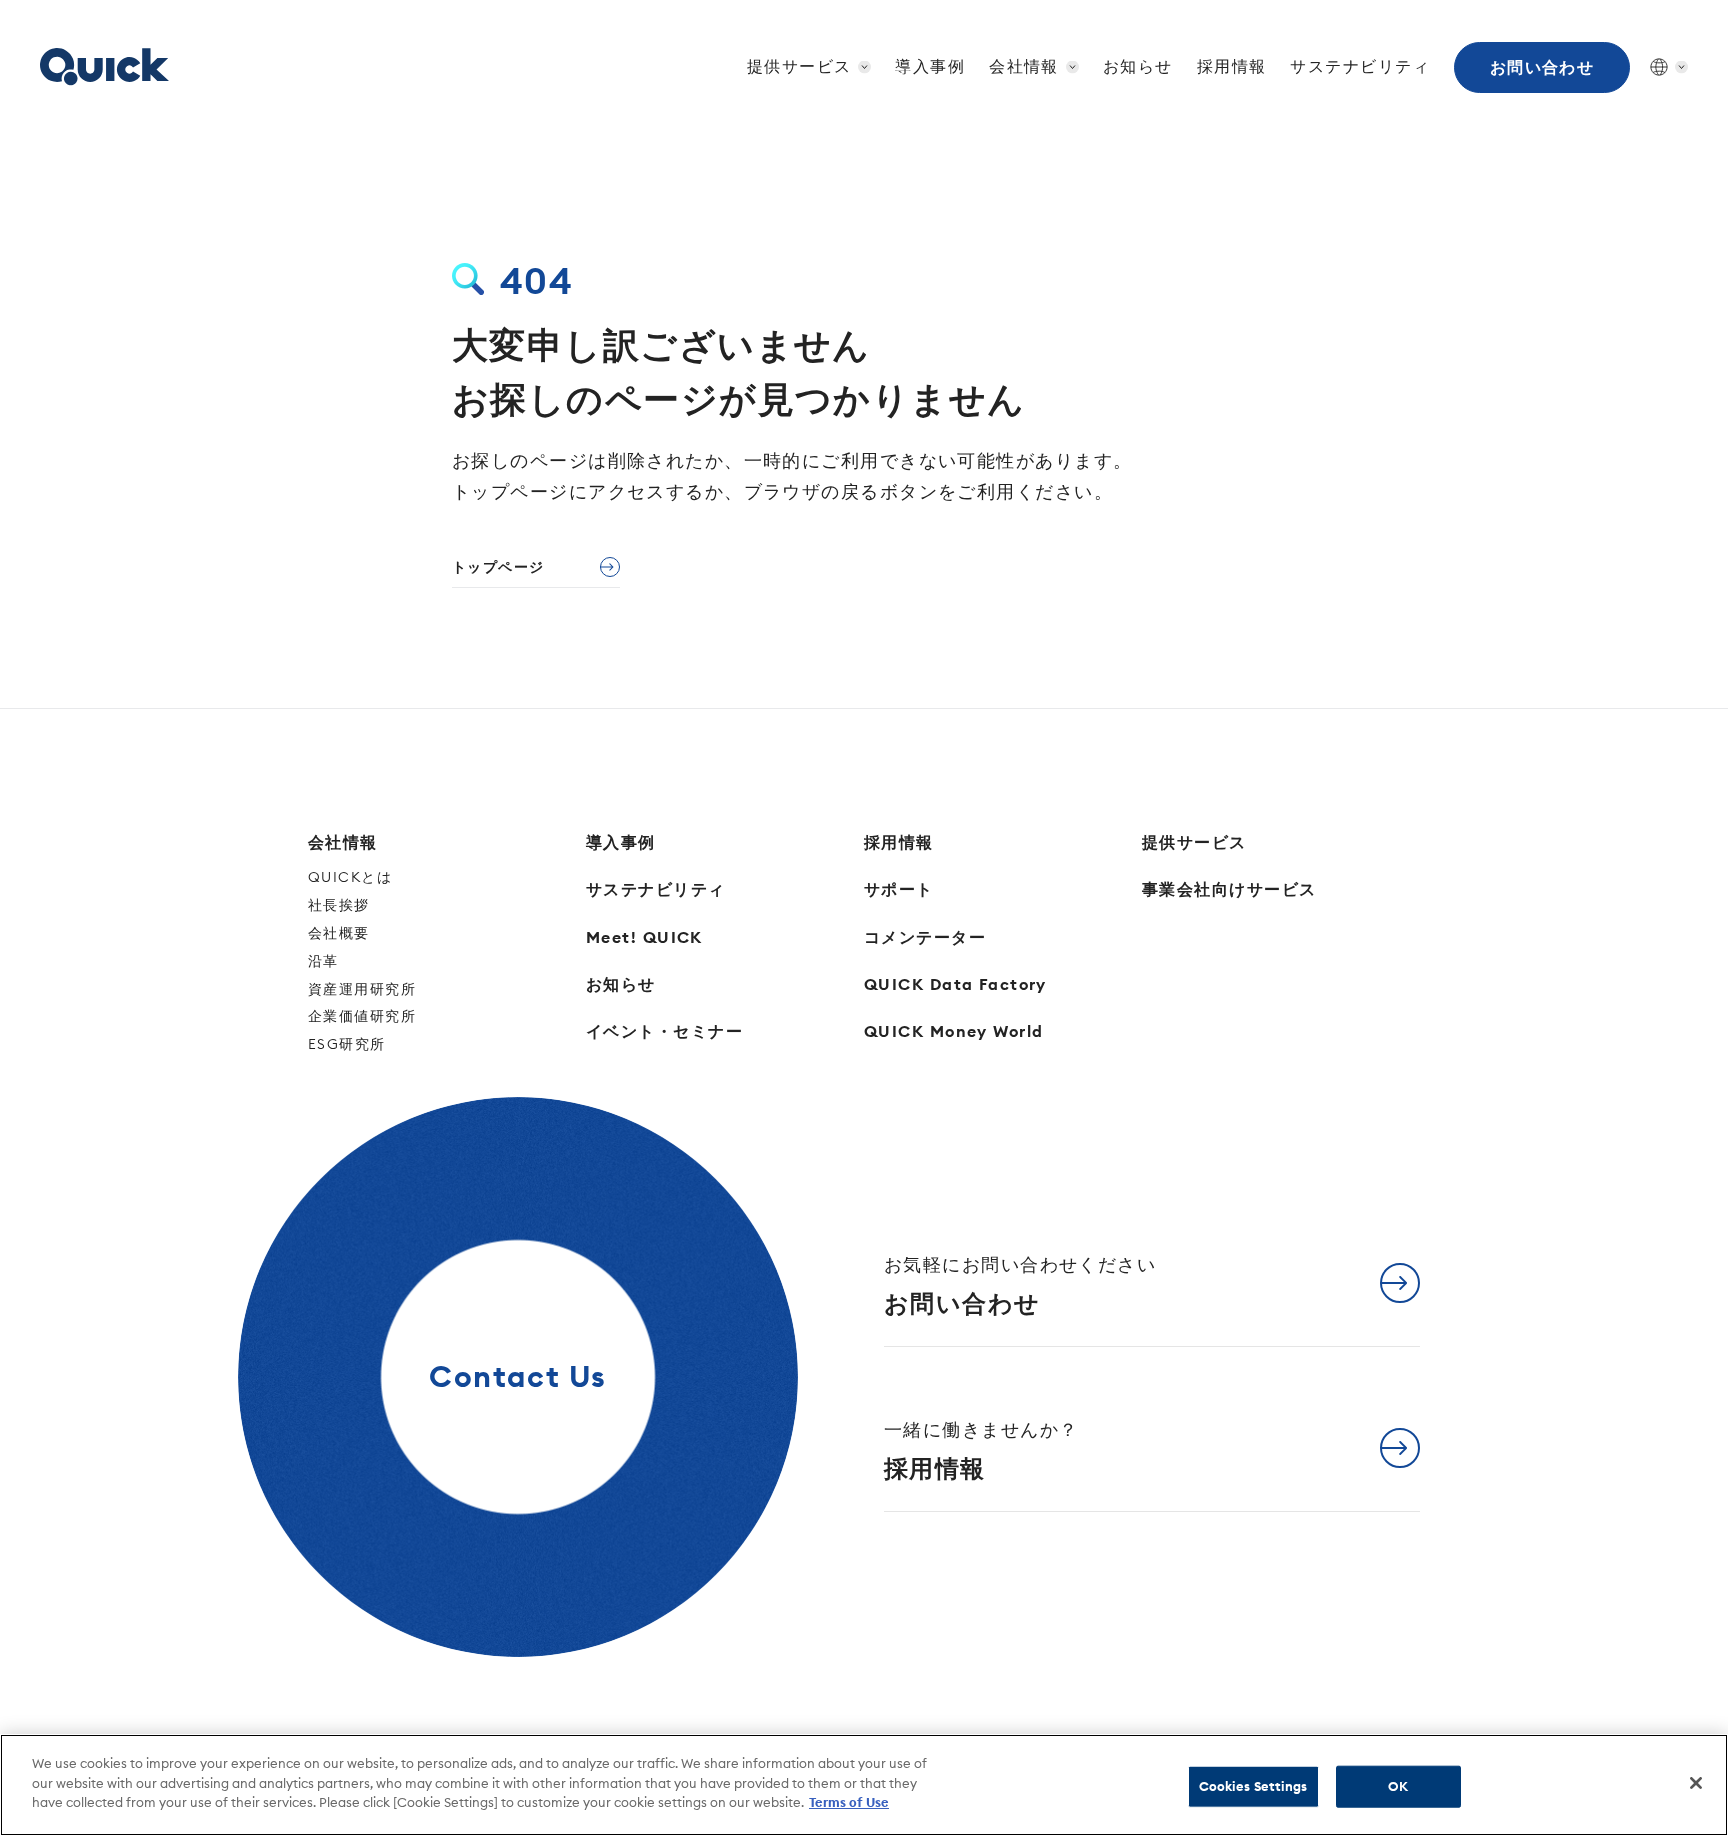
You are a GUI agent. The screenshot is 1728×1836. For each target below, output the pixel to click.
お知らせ (1138, 66)
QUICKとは (350, 877)
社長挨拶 (339, 905)
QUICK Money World (953, 1031)
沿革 (323, 961)
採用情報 (1232, 66)
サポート (899, 889)
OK (1398, 1786)
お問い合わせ (1542, 67)
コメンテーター (925, 937)
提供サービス (1194, 842)
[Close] (1696, 1783)
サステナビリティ (1360, 66)
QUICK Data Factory (955, 984)
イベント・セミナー (664, 1031)
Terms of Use (849, 1802)
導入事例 (930, 66)
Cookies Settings (1253, 1786)
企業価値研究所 (362, 1016)
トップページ (498, 567)
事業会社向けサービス (1229, 889)
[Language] (1659, 67)
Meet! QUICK (644, 937)
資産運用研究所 (362, 989)
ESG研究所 (347, 1044)
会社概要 (339, 933)
